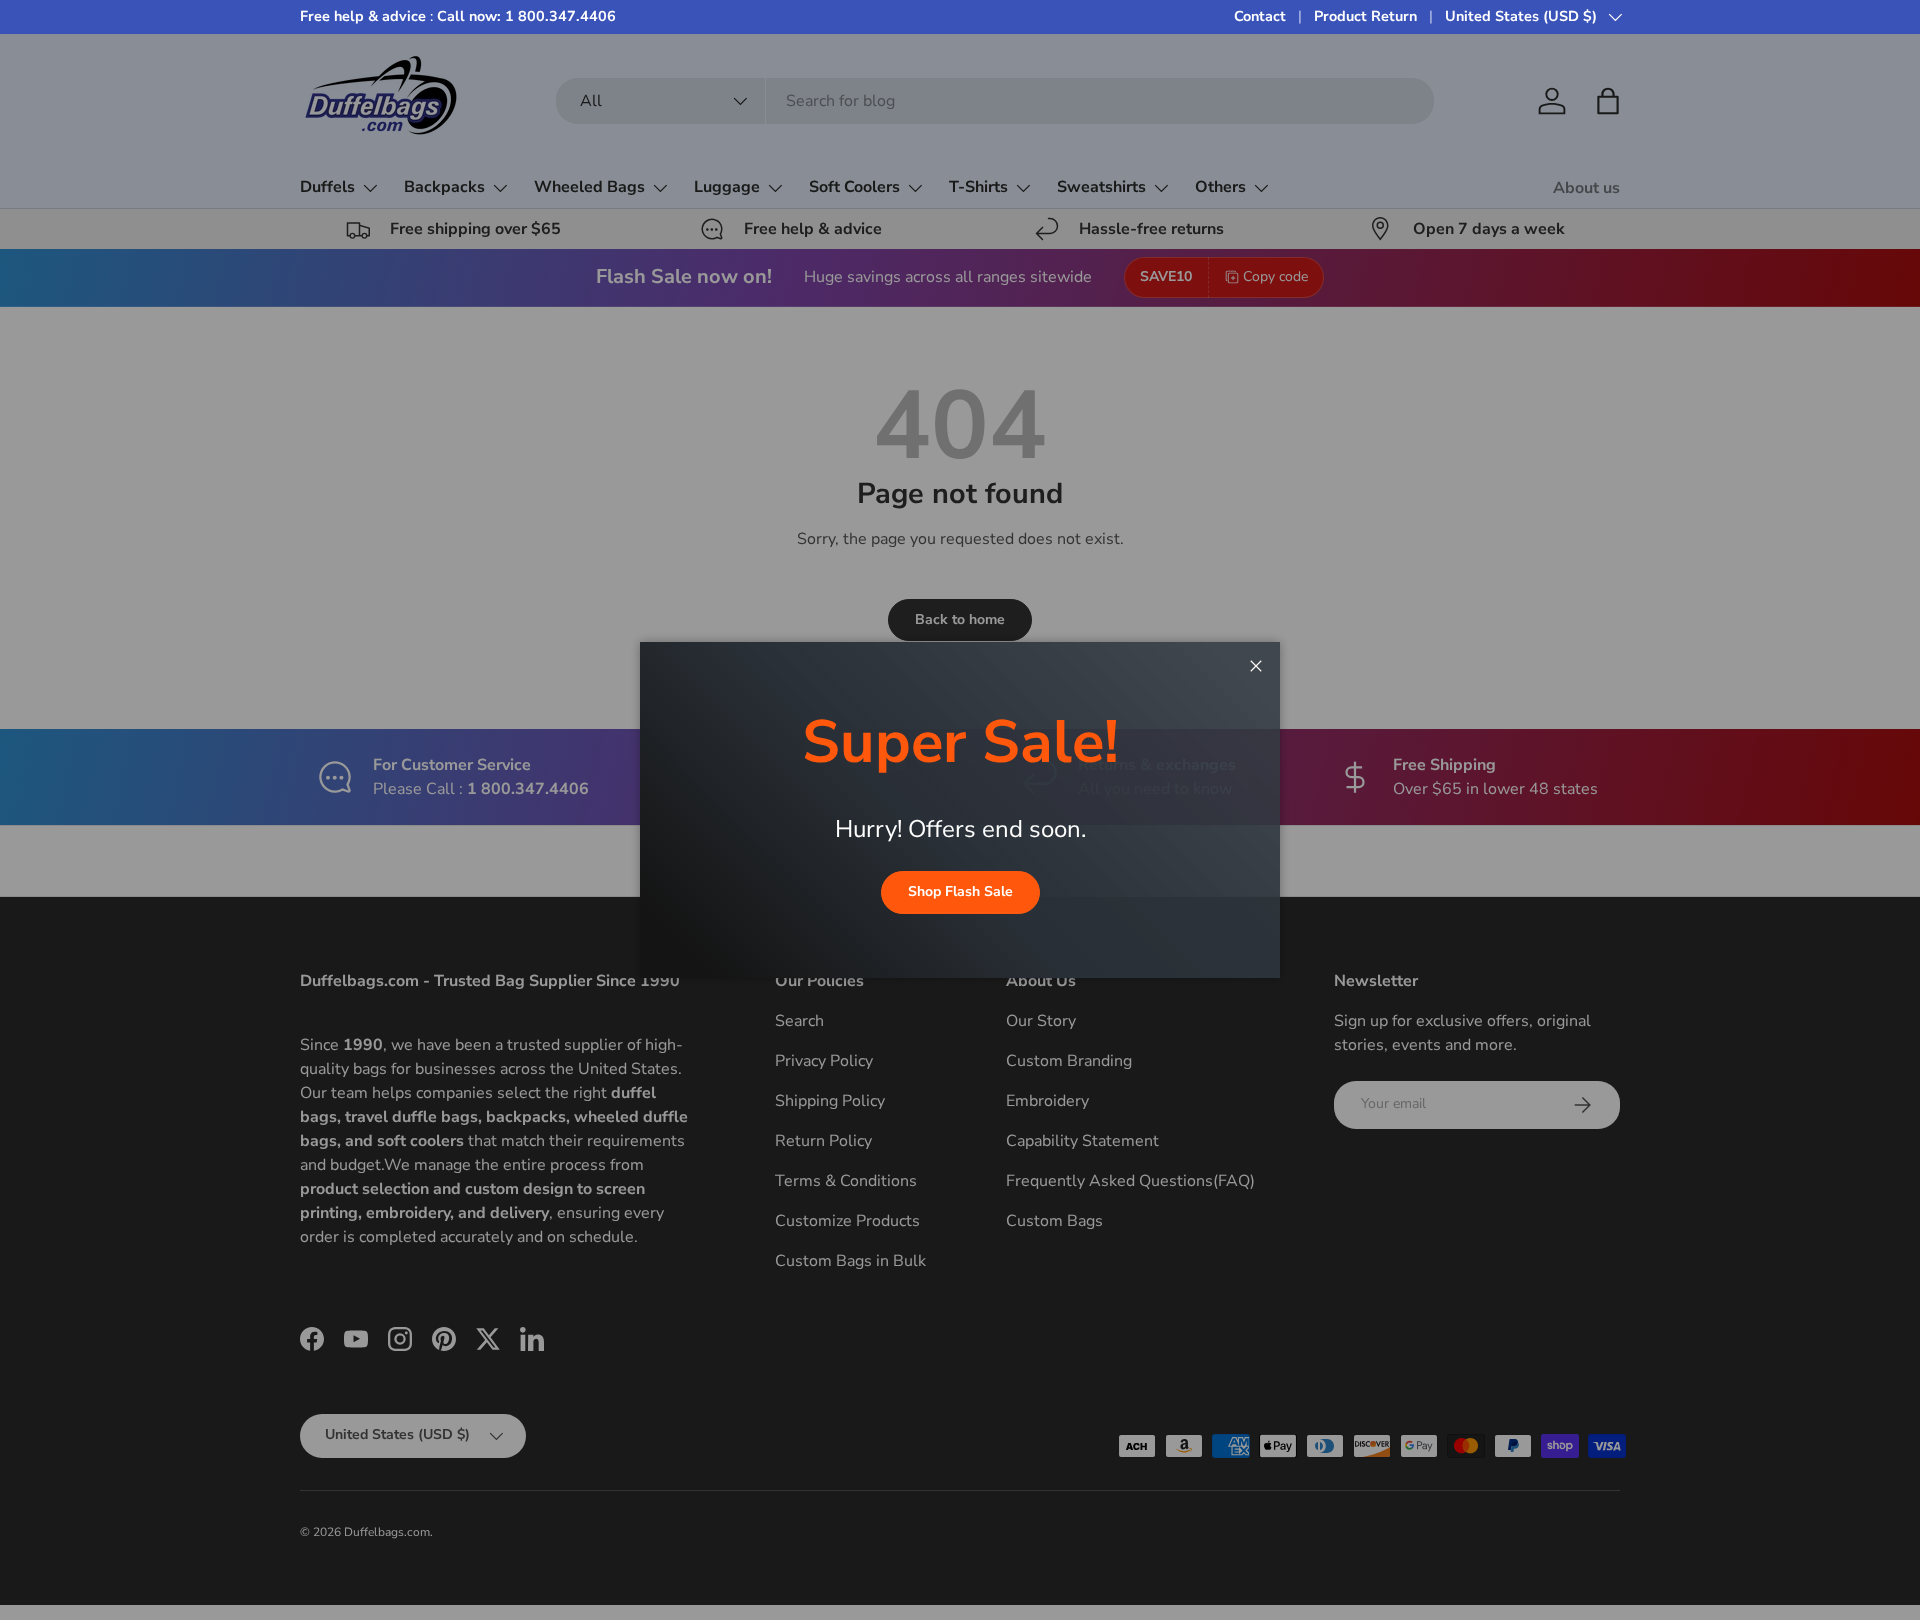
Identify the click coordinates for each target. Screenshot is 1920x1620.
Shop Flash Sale (960, 891)
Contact (1260, 16)
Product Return (1365, 16)
